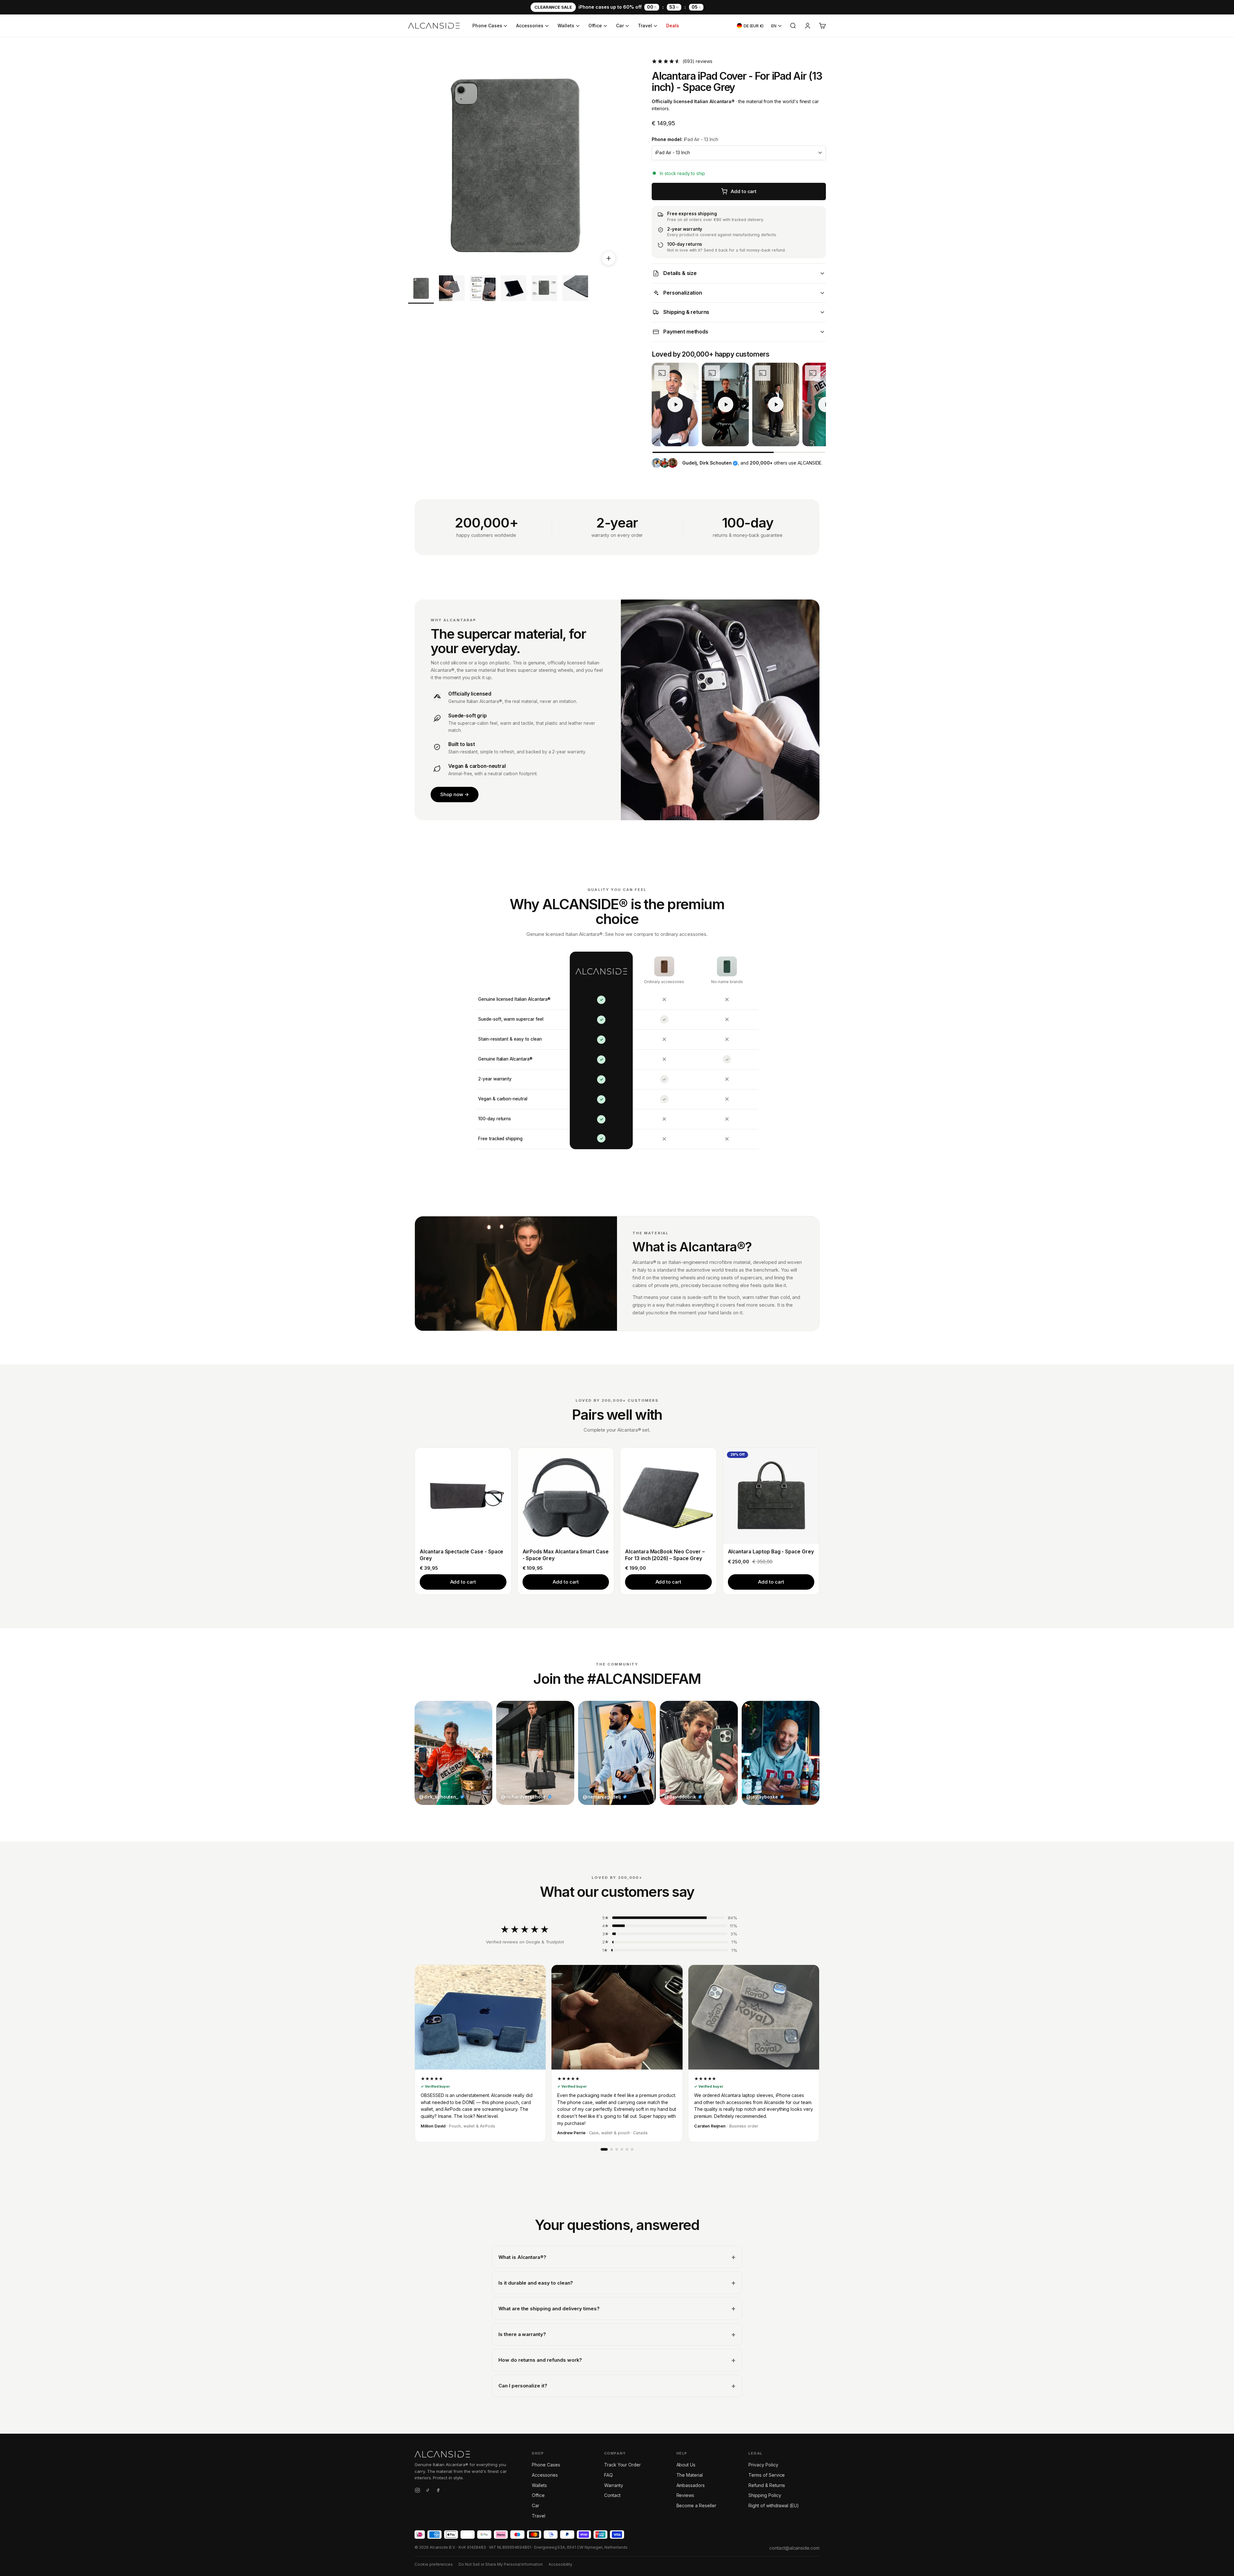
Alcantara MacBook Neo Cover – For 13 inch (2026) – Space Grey (665, 1555)
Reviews (685, 2495)
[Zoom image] (609, 258)
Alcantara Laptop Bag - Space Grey (771, 1552)
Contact (612, 2495)
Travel (645, 26)
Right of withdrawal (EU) (774, 2505)
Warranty (614, 2485)
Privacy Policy (763, 2465)
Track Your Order (622, 2465)
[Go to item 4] (514, 289)
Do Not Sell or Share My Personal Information (501, 2564)
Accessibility (560, 2564)
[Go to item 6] (575, 289)
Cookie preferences (434, 2564)
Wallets (566, 26)
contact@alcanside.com (794, 2548)
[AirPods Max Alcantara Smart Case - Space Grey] (566, 1496)
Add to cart (463, 1582)
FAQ (608, 2475)
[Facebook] (438, 2491)
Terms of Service (767, 2475)
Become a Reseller (696, 2505)
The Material (690, 2475)
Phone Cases (487, 26)
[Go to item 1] (421, 289)
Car (620, 26)
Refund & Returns (767, 2485)
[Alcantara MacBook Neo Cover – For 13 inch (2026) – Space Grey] (668, 1496)
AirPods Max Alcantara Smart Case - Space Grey (566, 1555)
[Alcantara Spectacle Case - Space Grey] (463, 1496)
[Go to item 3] (483, 289)
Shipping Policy (765, 2495)
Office (595, 26)
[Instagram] (417, 2491)
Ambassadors (691, 2485)
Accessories (530, 26)
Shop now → (455, 794)
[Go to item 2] (452, 289)
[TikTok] (428, 2491)
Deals (673, 26)
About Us (686, 2465)
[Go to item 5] (544, 289)
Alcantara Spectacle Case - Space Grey (461, 1555)
